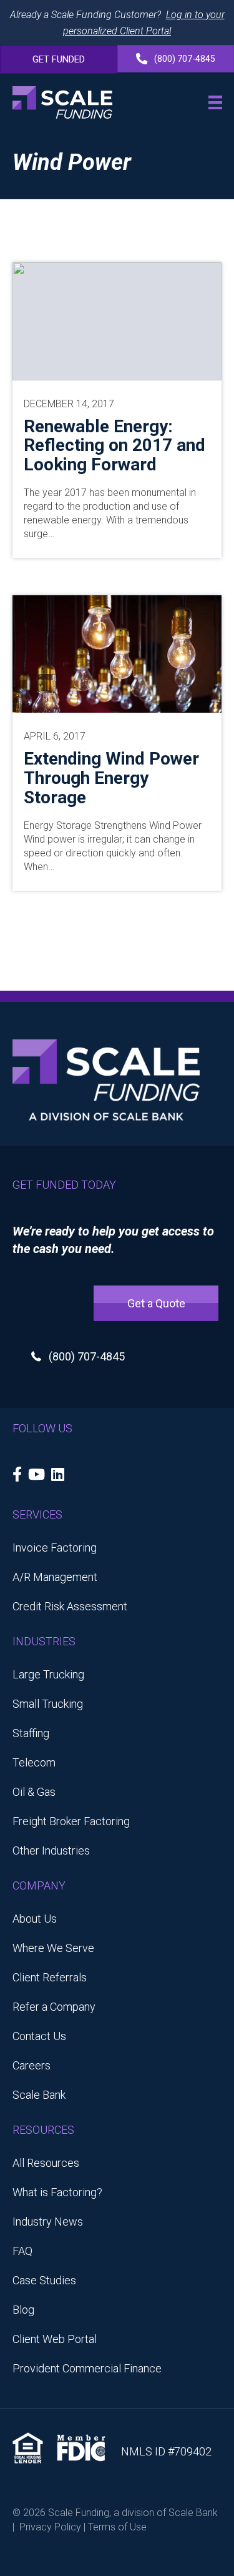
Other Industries (51, 1850)
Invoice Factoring (55, 1548)
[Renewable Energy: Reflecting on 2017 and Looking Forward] (117, 320)
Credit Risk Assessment (70, 1606)
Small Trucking (48, 1704)
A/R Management (55, 1577)
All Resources (46, 2163)
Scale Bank (39, 2095)
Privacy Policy (50, 2527)
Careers (32, 2065)
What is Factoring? (57, 2192)
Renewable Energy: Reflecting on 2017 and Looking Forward (115, 446)
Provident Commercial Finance (87, 2368)
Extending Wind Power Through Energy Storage (111, 778)
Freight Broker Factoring (71, 1821)
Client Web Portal (55, 2339)
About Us (35, 1919)
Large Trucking (48, 1674)
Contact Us (39, 2036)
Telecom (34, 1762)
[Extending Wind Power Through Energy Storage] (117, 653)
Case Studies (44, 2280)
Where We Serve (53, 1948)
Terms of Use (117, 2527)
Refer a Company (54, 2007)
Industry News (48, 2222)
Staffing (31, 1733)
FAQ (22, 2251)
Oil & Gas (34, 1792)
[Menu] (215, 102)
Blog (23, 2310)
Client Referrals (50, 1977)
